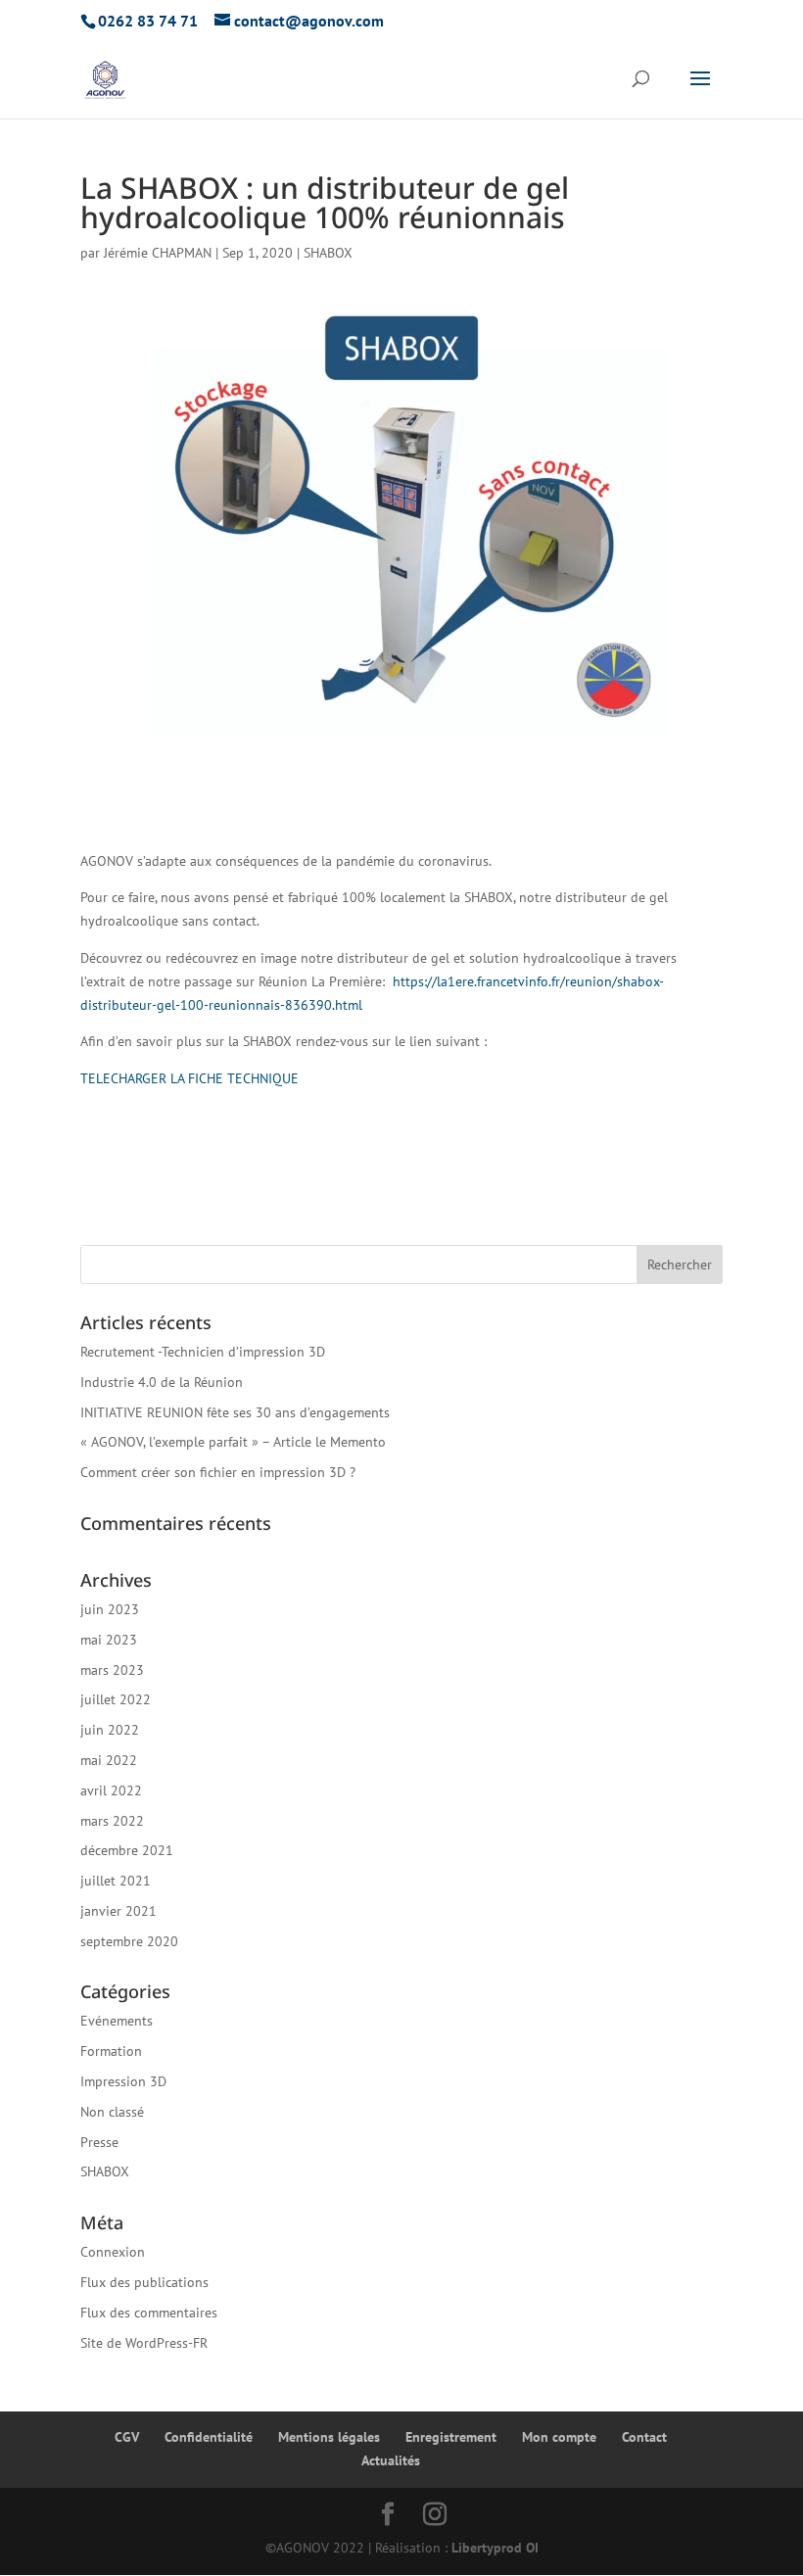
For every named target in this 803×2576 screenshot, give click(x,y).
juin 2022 (110, 1730)
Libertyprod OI (495, 2548)
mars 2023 (112, 1670)
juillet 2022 (116, 1699)
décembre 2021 (127, 1850)
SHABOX (328, 253)
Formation (111, 2051)
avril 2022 (111, 1790)
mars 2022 (112, 1821)
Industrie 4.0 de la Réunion (162, 1382)
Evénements (117, 2021)
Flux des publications (144, 2282)
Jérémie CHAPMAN (158, 253)
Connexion (113, 2252)
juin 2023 (110, 1609)
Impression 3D (123, 2081)
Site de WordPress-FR (144, 2343)
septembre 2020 (129, 1941)
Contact (644, 2437)
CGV (127, 2437)
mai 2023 (109, 1640)
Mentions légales (329, 2437)
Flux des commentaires (149, 2313)
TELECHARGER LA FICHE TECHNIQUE (189, 1078)
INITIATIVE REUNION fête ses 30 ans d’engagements (235, 1412)
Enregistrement (451, 2437)
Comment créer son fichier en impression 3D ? (218, 1472)
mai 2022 (109, 1760)
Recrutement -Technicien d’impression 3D (203, 1352)
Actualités (391, 2460)
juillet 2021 (116, 1881)
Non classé (112, 2112)
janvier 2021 (118, 1911)
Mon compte (559, 2437)
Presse (99, 2142)
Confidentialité (209, 2437)
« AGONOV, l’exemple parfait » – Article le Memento (233, 1442)
